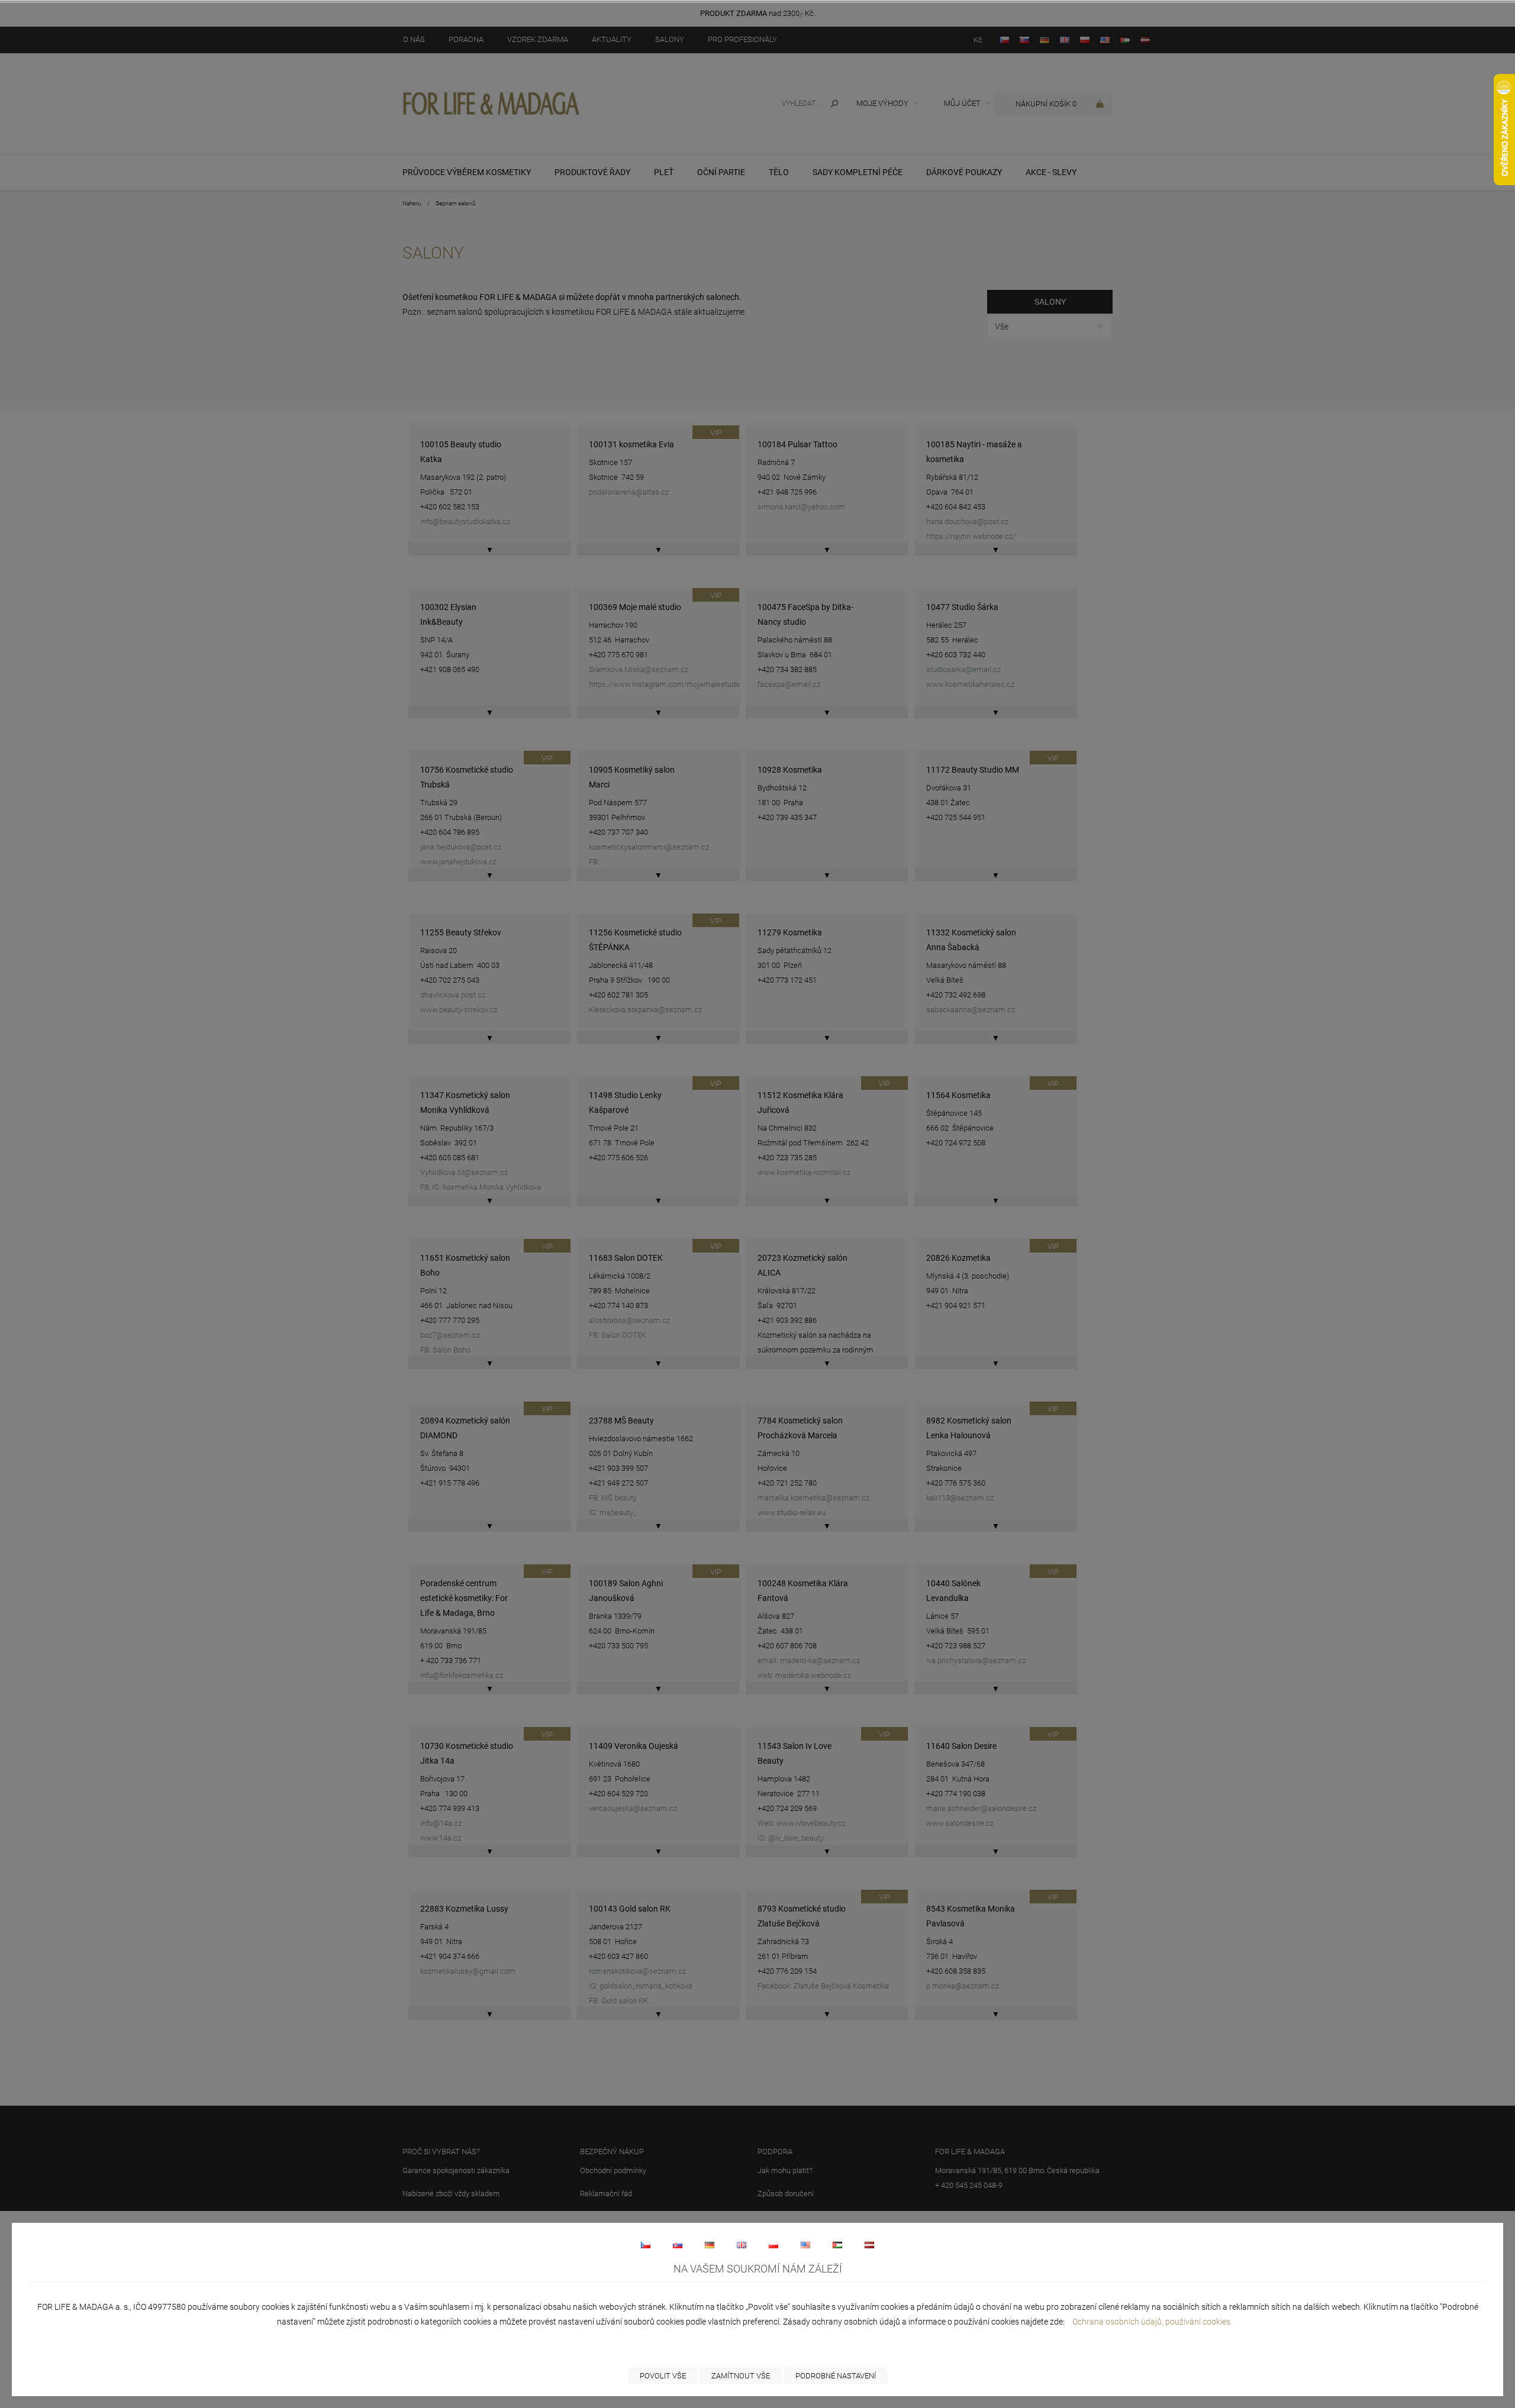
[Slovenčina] (678, 2245)
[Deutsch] (710, 2245)
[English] (742, 2245)
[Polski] (773, 2245)
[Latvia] (869, 2245)
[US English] (805, 2245)
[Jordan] (837, 2245)
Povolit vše (663, 2376)
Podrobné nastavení (836, 2376)
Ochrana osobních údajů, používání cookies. (1152, 2322)
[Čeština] (646, 2245)
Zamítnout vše (741, 2376)
